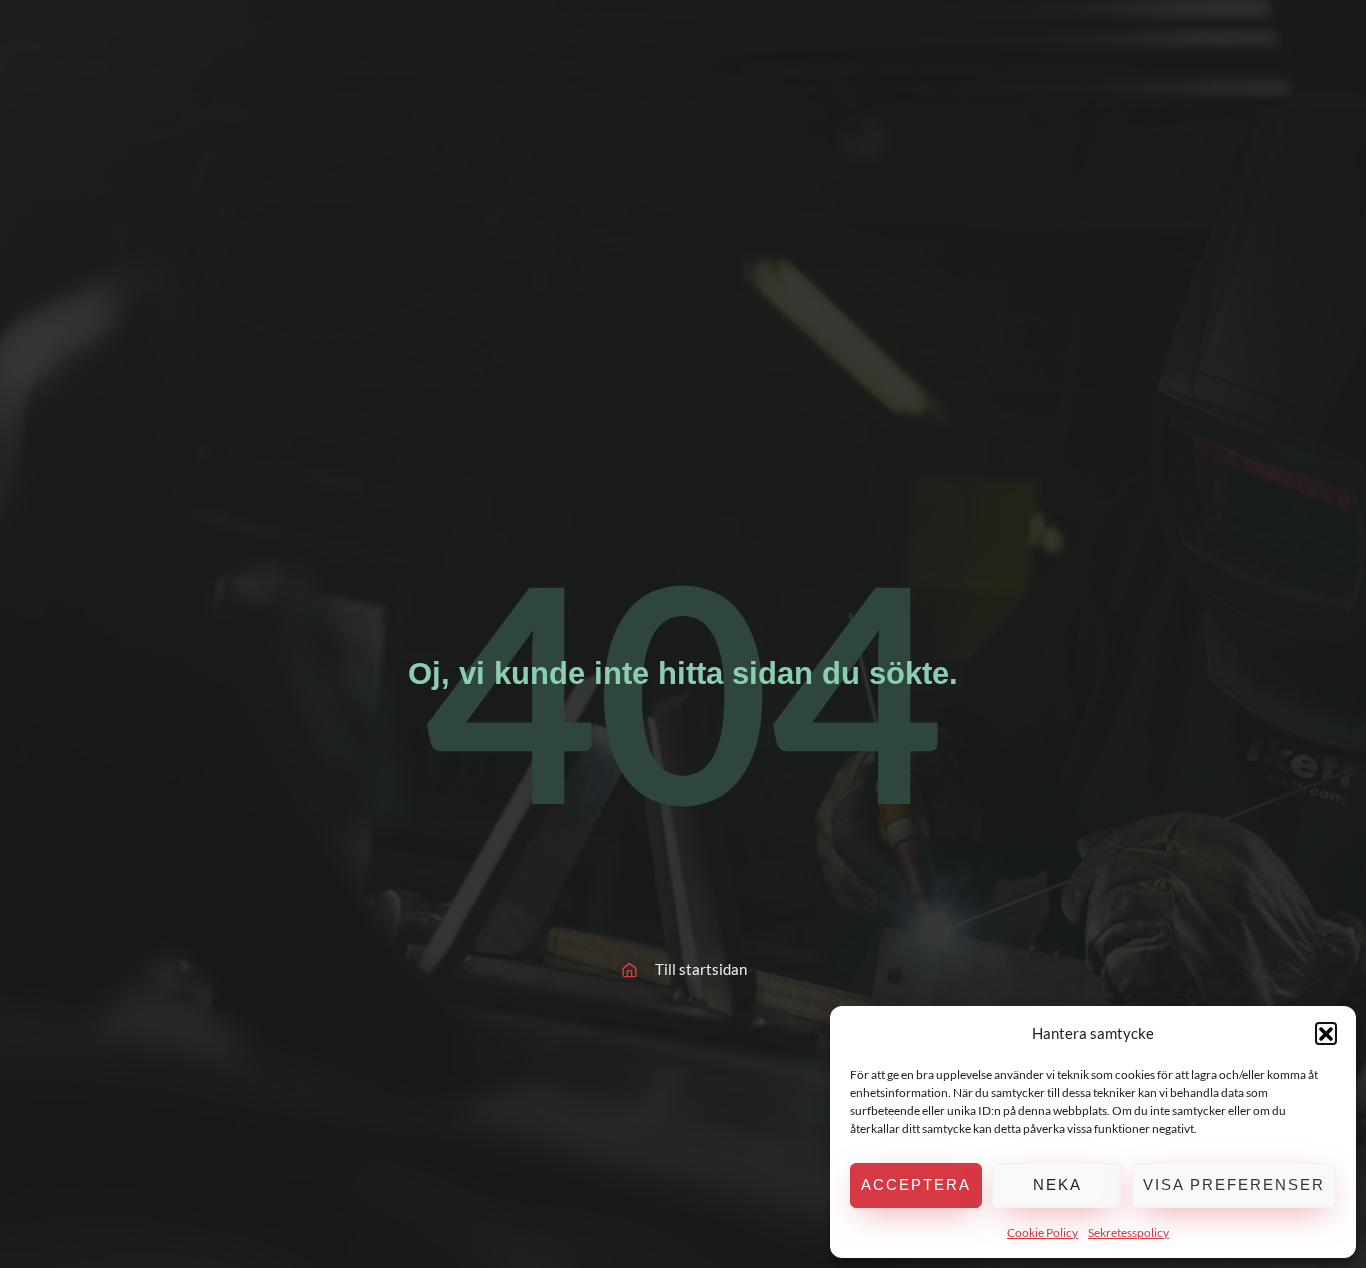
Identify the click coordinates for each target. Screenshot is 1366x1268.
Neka (1057, 1184)
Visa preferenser (1234, 1184)
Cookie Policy (1042, 1232)
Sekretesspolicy (1128, 1232)
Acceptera (916, 1184)
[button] (1326, 1033)
